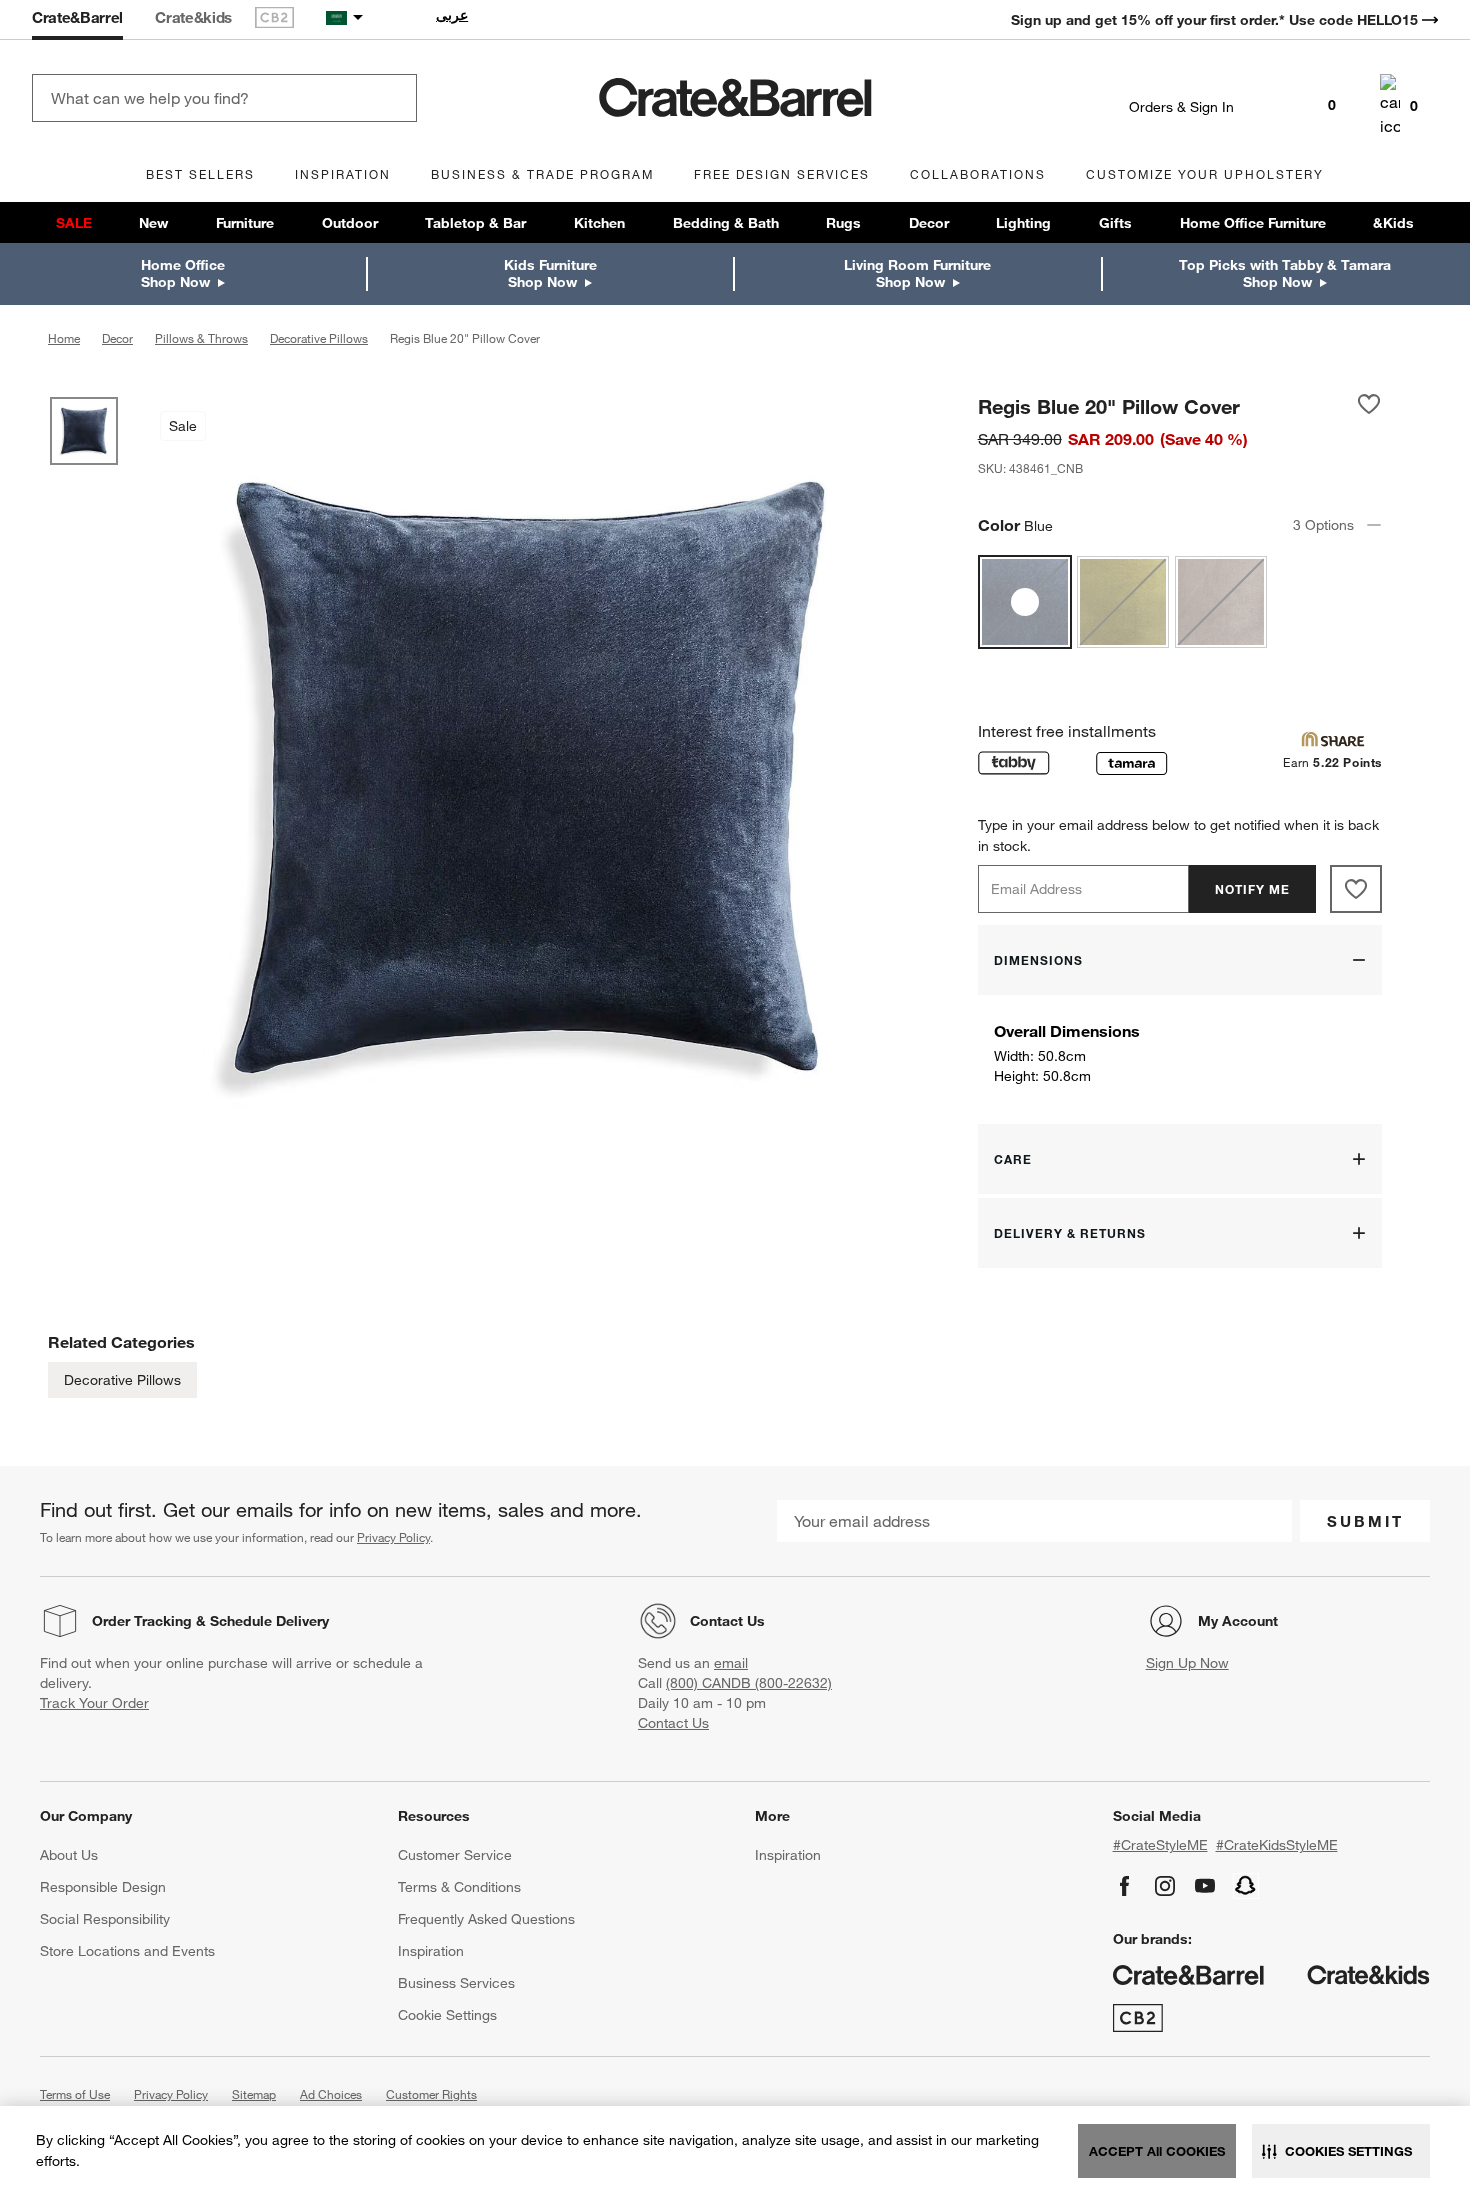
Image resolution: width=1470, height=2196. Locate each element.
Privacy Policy (393, 1537)
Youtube (1205, 1886)
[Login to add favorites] (1369, 406)
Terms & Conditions (459, 1887)
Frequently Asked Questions (486, 1919)
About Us (69, 1855)
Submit (1365, 1521)
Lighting (1023, 223)
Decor (929, 223)
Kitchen (599, 223)
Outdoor (350, 223)
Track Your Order (94, 1703)
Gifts (1115, 223)
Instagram (1165, 1886)
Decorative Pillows (122, 1380)
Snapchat (1246, 1886)
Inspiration (431, 1951)
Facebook (1125, 1886)
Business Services (456, 1983)
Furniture (245, 223)
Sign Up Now (1187, 1663)
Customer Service (455, 1855)
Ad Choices (331, 2094)
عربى (452, 15)
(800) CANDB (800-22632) (749, 1683)
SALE (74, 223)
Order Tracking (142, 1621)
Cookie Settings (447, 2015)
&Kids (1393, 223)
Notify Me (1252, 889)
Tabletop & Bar (475, 223)
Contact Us (727, 1621)
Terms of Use (75, 2094)
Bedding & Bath (726, 223)
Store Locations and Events (127, 1951)
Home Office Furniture (1253, 223)
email (731, 1663)
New (153, 223)
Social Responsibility (105, 1919)
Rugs (843, 223)
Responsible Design (103, 1887)
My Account (1238, 1621)
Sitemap (254, 2094)
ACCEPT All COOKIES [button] (1157, 2151)
